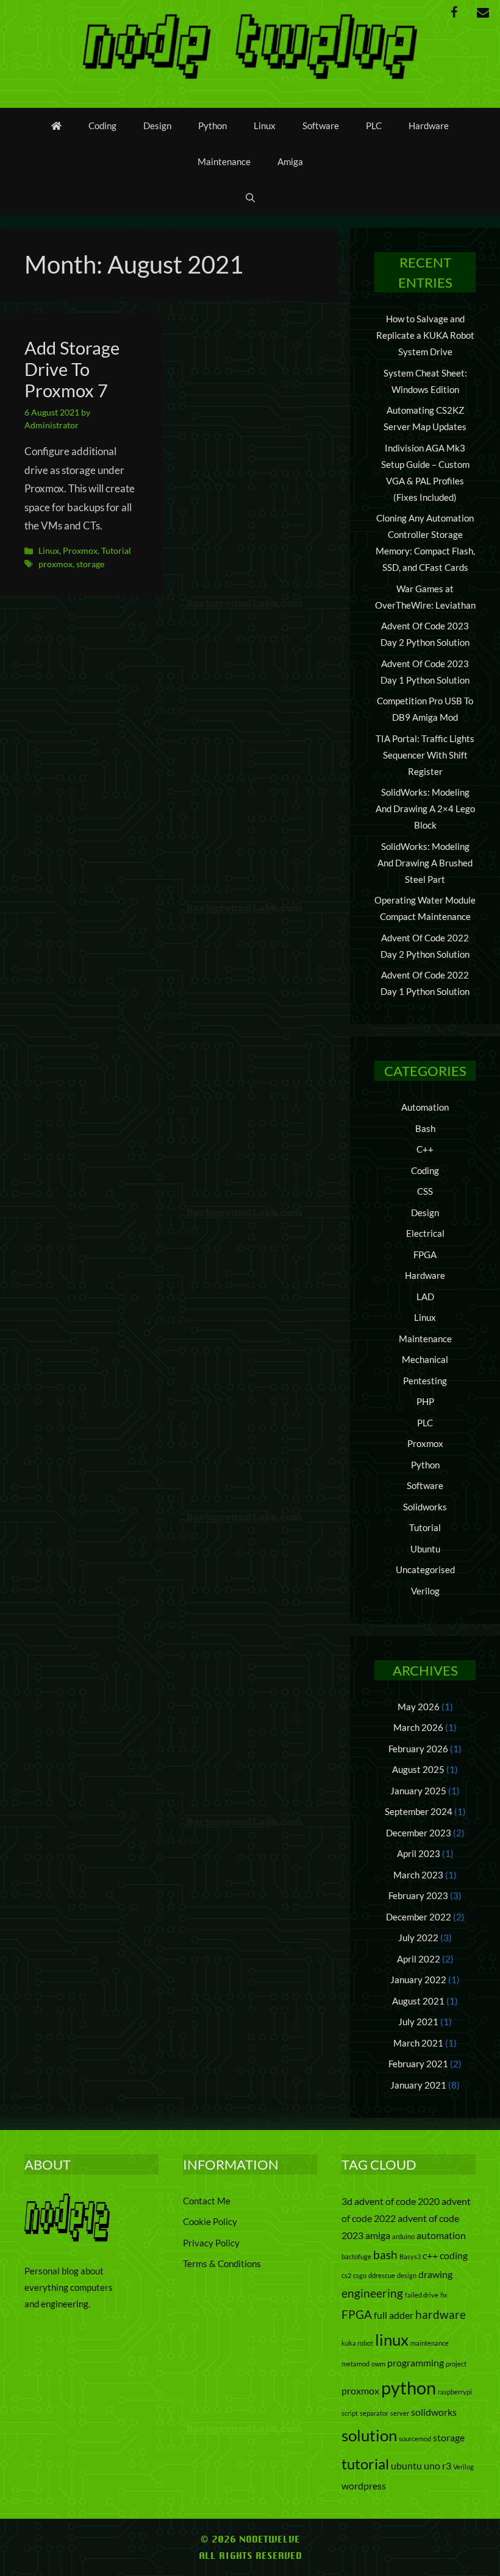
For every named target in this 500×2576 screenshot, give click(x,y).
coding (454, 2255)
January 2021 (418, 2085)
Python (212, 126)
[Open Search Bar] (250, 198)
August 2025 (418, 1769)
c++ (430, 2255)
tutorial (365, 2464)
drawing (435, 2274)
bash (385, 2255)
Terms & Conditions (222, 2263)
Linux (265, 126)
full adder (394, 2315)
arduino (403, 2236)
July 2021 (418, 2022)
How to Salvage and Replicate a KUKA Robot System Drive (425, 335)
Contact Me (207, 2201)
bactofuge (356, 2256)
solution (369, 2435)
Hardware (429, 126)
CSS (425, 1191)
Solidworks (425, 1507)
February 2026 (418, 1749)
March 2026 (418, 1727)
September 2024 (419, 1811)
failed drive (422, 2295)
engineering (372, 2293)
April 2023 (419, 1853)
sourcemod (415, 2439)
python (409, 2387)
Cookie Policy (210, 2221)
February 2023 (418, 1895)
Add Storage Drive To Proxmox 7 (72, 369)
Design (157, 126)
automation (441, 2235)
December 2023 (419, 1833)
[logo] (67, 2238)
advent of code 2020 (397, 2201)
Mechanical (425, 1359)
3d (347, 2201)
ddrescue (382, 2275)
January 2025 (418, 1791)
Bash (425, 1128)
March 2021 (418, 2043)
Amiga (290, 161)
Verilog (425, 1591)
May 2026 (419, 1707)
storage (90, 564)
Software (321, 126)
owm (378, 2364)
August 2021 (418, 2001)
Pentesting (425, 1381)
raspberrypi (455, 2392)
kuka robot (357, 2343)
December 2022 (419, 1917)
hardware (441, 2314)
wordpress (364, 2486)
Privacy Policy (211, 2243)
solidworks (434, 2412)
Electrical (425, 1233)
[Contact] (483, 12)
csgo (360, 2275)
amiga (378, 2235)
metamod (355, 2364)
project (456, 2364)
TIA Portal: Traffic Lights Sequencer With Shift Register (425, 755)
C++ (425, 1149)
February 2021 (418, 2064)
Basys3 (410, 2256)
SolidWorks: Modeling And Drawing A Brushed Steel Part (425, 863)
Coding (102, 126)
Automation (425, 1107)
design (407, 2275)
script (350, 2413)
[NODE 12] (250, 44)
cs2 (346, 2275)
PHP (425, 1401)
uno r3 (437, 2465)
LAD (425, 1297)
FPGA (425, 1254)
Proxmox (80, 550)
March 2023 (418, 1875)
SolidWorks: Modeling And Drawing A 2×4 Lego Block (425, 809)
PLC (374, 126)
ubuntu (406, 2465)
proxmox (55, 564)
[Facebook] (454, 12)
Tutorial (116, 550)
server (400, 2413)
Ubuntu (425, 1549)
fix (444, 2295)
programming (416, 2362)
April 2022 (419, 1959)
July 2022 (418, 1937)
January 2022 (418, 1980)
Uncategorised (425, 1569)
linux (392, 2340)
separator (374, 2413)
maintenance (430, 2343)
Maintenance (224, 161)
